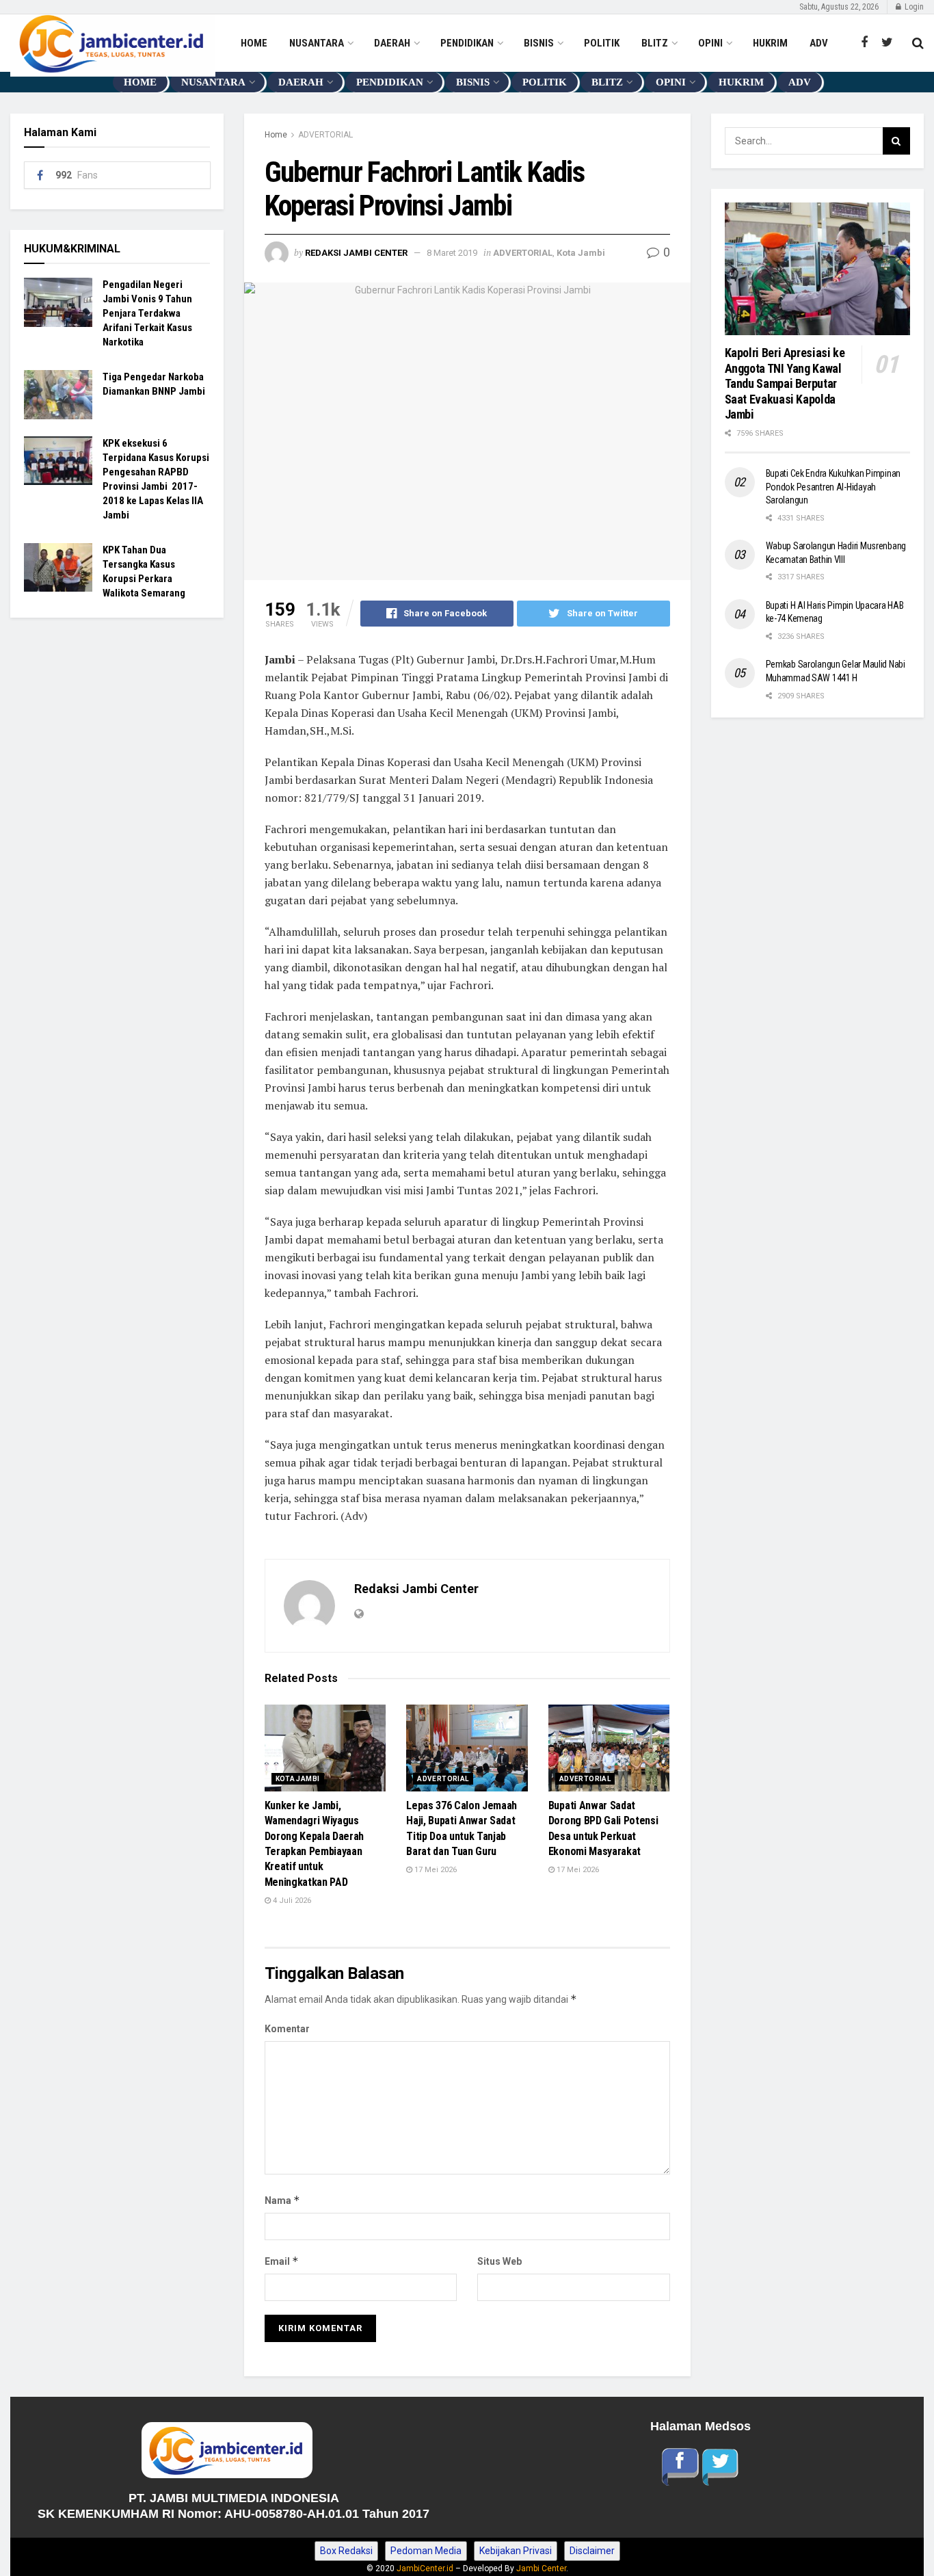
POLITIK (602, 43)
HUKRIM (770, 43)
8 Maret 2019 (452, 253)
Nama (282, 2200)
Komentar (287, 2029)
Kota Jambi (581, 253)
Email (282, 2261)
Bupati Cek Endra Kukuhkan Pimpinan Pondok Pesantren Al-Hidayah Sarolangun (833, 487)
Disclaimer (592, 2551)
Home (276, 135)
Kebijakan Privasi (516, 2551)
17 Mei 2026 (435, 1870)
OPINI (710, 43)
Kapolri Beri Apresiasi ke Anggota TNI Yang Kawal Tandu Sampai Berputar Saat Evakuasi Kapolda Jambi (786, 383)
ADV (819, 43)
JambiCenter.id (425, 2568)
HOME (254, 43)
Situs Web (499, 2261)
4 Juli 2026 (291, 1901)
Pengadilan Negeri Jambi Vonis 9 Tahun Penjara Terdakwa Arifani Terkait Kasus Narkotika (147, 313)
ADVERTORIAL (325, 135)
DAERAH (392, 43)
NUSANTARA (317, 43)
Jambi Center (541, 2568)
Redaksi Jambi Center (356, 253)
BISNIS (539, 43)
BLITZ (655, 43)
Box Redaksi (346, 2551)
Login (913, 7)
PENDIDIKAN (467, 43)
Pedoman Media (426, 2551)
